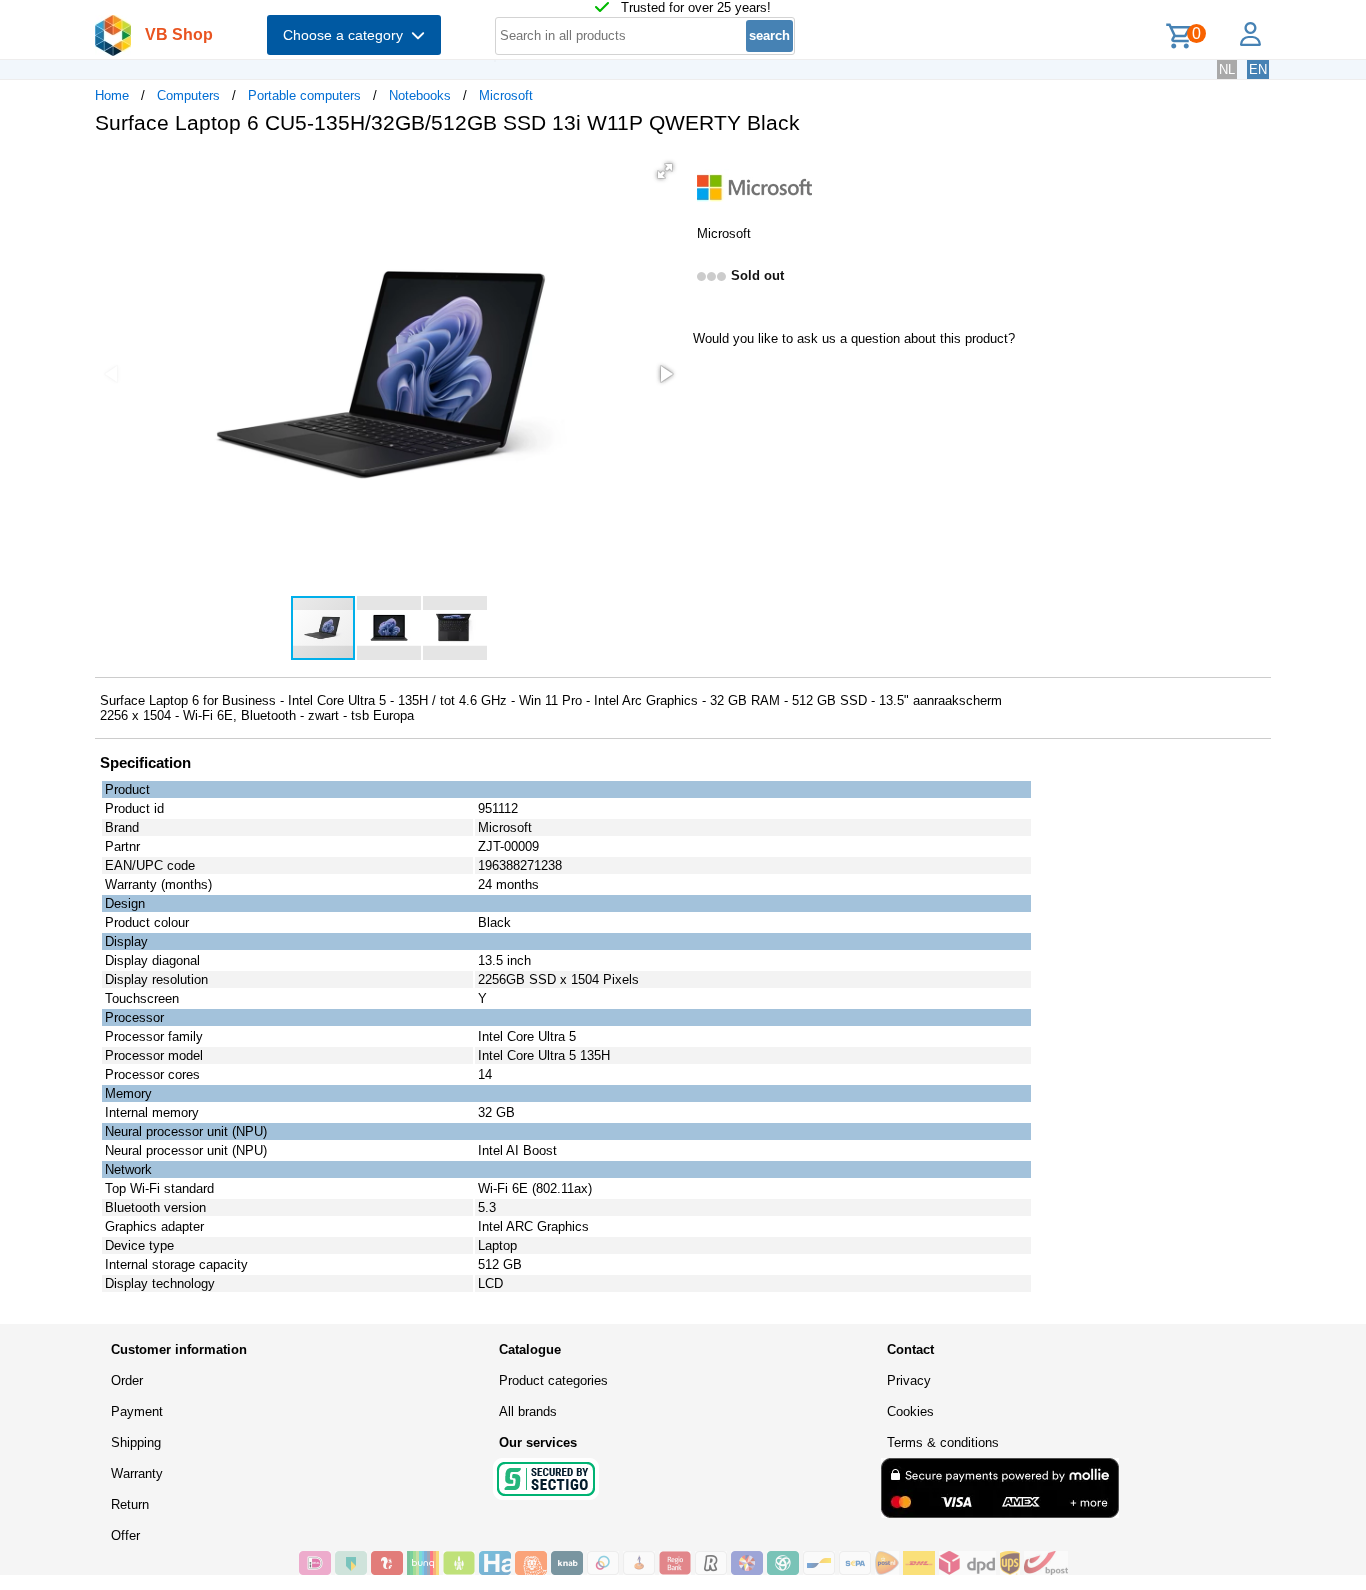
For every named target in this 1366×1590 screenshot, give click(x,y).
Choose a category (347, 35)
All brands (528, 1411)
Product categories (553, 1380)
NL (1227, 69)
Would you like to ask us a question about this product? (854, 338)
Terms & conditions (943, 1442)
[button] (665, 171)
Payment (137, 1411)
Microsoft (506, 95)
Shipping (136, 1442)
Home (112, 95)
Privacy (909, 1380)
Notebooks (420, 95)
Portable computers (304, 95)
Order (127, 1380)
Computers (188, 95)
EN (1258, 69)
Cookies (910, 1411)
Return (130, 1504)
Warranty (137, 1473)
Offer (125, 1535)
